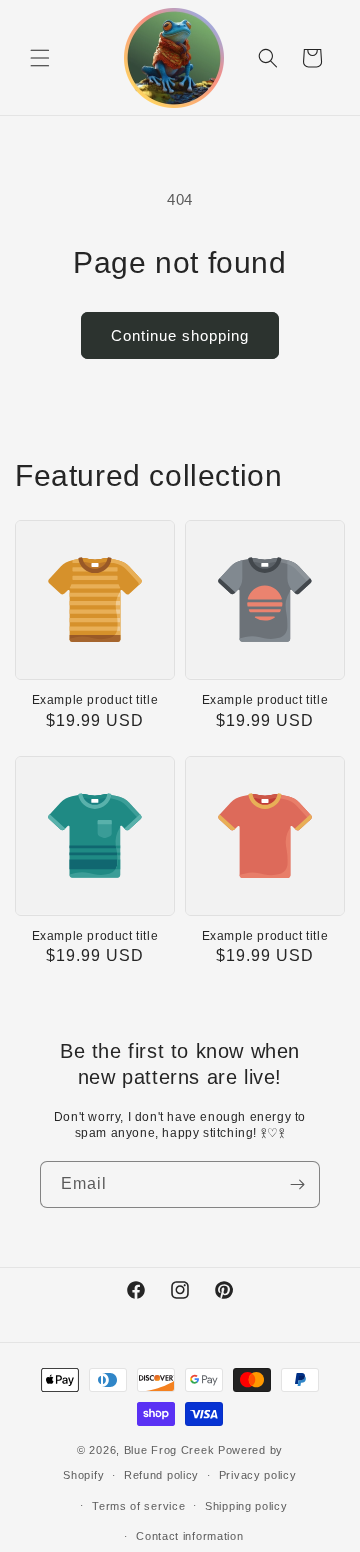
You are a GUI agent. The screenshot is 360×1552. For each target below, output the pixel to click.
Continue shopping (180, 335)
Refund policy (161, 1475)
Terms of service (138, 1506)
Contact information (189, 1536)
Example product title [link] (95, 700)
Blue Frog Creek (169, 1450)
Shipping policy (246, 1506)
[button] (40, 58)
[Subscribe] (297, 1184)
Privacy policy (258, 1475)
